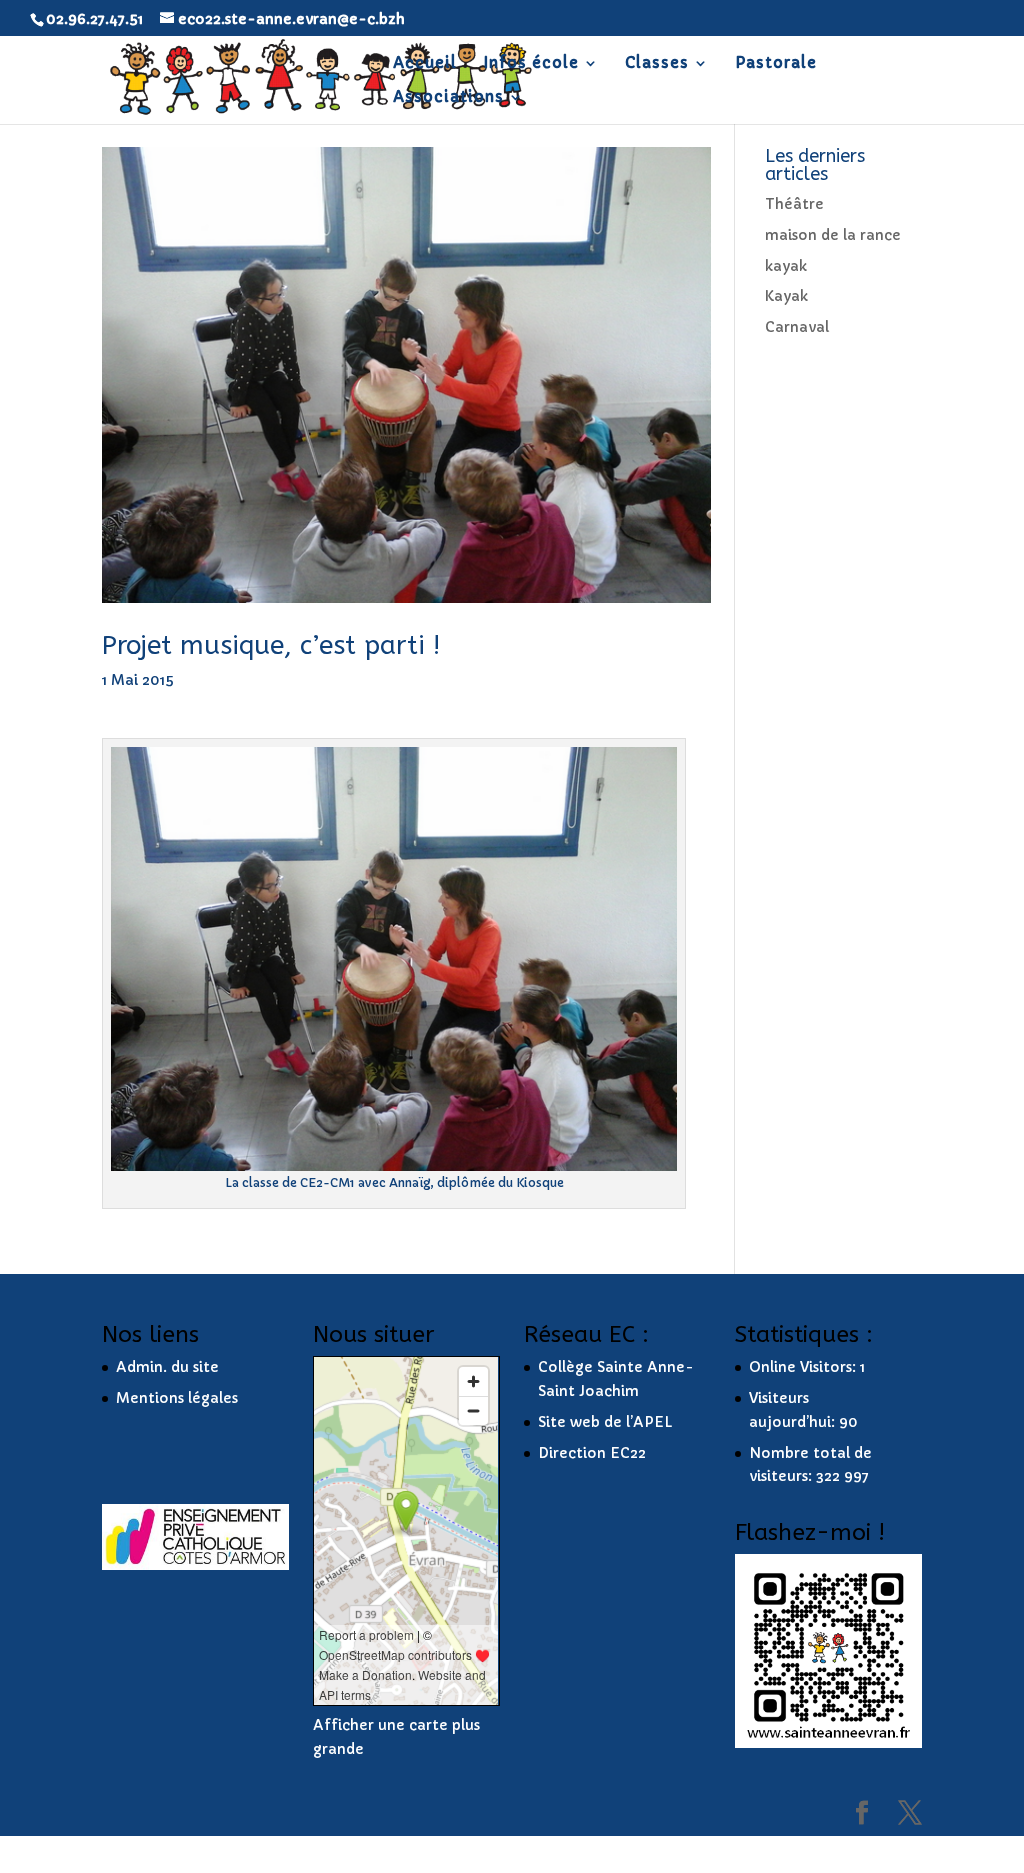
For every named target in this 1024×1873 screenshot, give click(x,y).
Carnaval (797, 327)
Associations (448, 98)
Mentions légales (177, 1398)
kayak (786, 266)
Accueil (425, 64)
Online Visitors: (804, 1367)
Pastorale (776, 64)
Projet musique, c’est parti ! (271, 645)
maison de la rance (833, 235)
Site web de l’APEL (605, 1422)
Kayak (786, 296)
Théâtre (794, 204)
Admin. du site (167, 1367)
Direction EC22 (592, 1453)
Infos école (531, 64)
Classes (657, 64)
